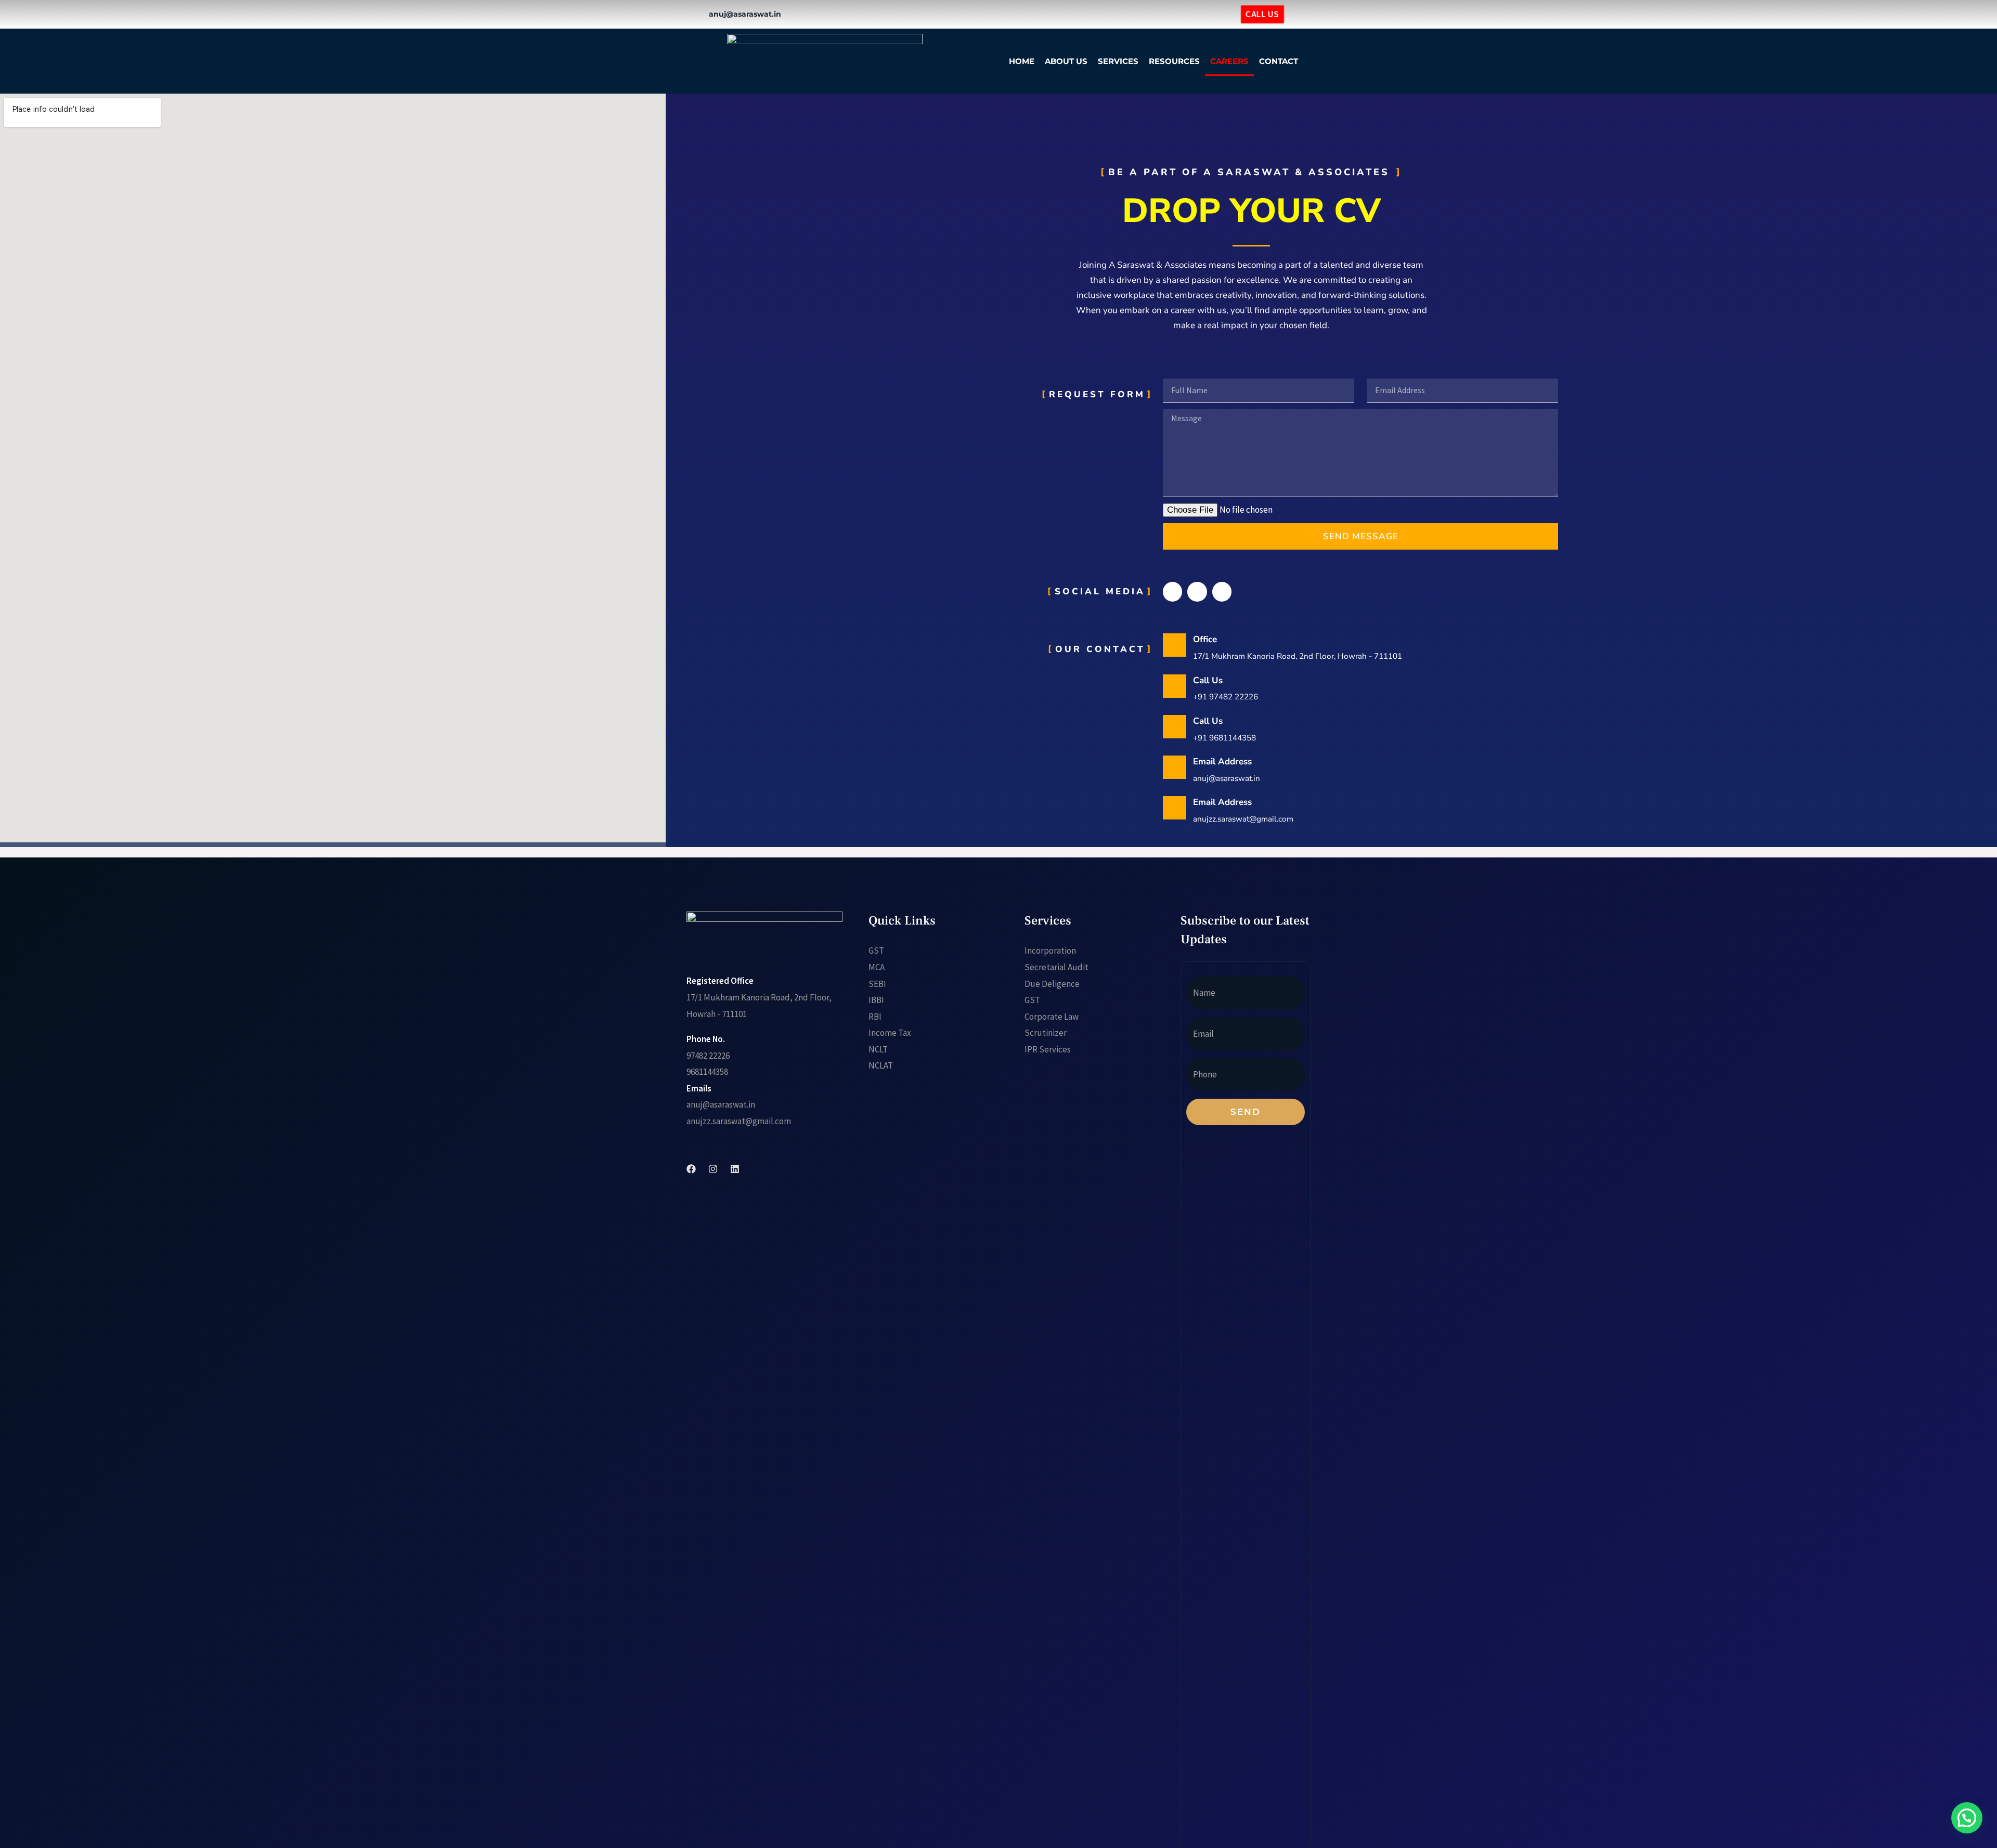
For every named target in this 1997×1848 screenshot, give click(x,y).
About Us (1066, 61)
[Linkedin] (1215, 14)
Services (1118, 61)
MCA (877, 967)
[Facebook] (1182, 14)
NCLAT (881, 1065)
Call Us (1208, 680)
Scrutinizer (1046, 1033)
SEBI (877, 984)
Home (1022, 61)
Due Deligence (1052, 984)
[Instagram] (1199, 14)
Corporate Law (1052, 1017)
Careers (1229, 61)
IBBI (876, 1000)
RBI (875, 1017)
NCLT (878, 1049)
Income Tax (890, 1033)
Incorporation (1050, 951)
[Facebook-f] (1172, 591)
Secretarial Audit (1056, 967)
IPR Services (1048, 1049)
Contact (1279, 61)
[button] (704, 61)
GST (876, 951)
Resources (1174, 61)
